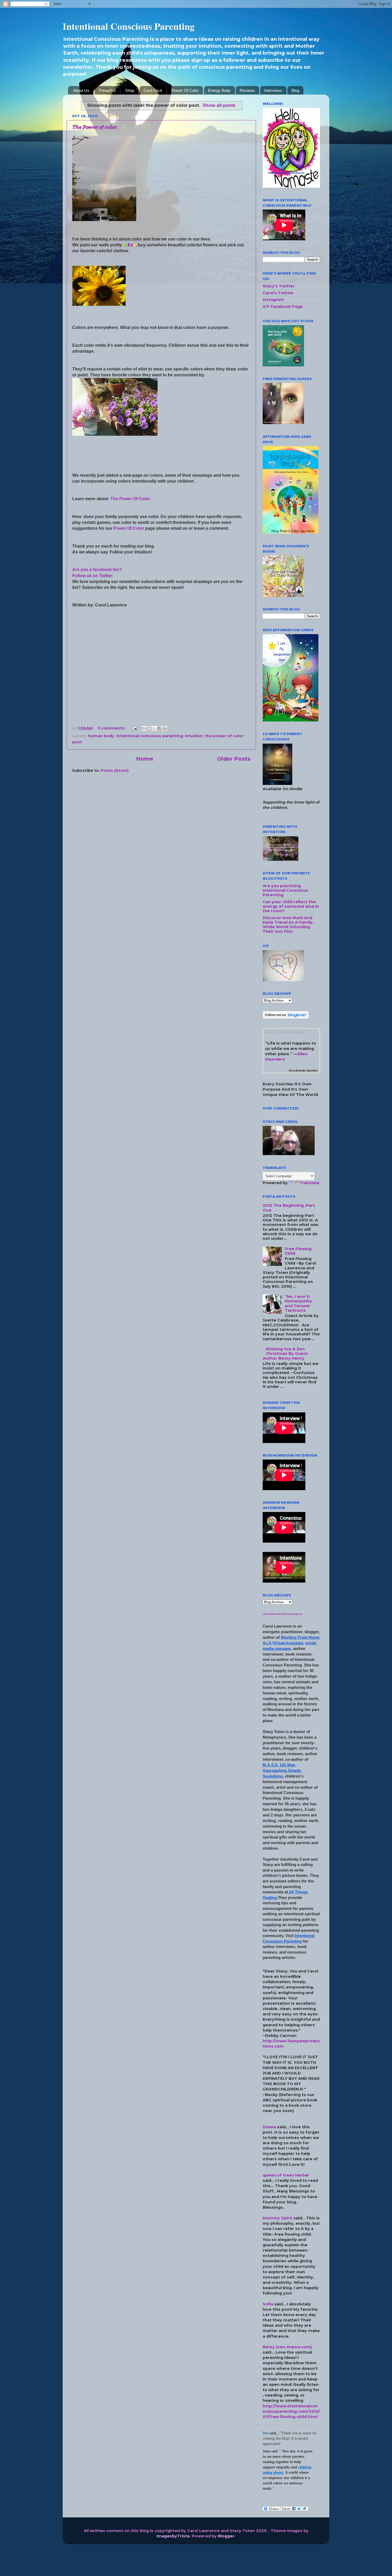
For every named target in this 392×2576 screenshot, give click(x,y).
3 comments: (112, 728)
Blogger (226, 2536)
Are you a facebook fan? (97, 570)
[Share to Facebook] (159, 728)
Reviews (247, 90)
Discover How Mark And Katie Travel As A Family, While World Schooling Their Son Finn (288, 925)
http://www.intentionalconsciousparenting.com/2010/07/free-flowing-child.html (291, 2411)
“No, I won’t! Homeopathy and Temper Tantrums (298, 1303)
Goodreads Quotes (303, 1071)
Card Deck (153, 90)
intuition (194, 736)
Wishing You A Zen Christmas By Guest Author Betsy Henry (285, 1354)
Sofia (268, 2304)
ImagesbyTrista (173, 2536)
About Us (81, 90)
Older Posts (234, 759)
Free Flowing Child (298, 1251)
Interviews (273, 90)
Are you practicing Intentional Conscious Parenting (285, 890)
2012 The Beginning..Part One (289, 1208)
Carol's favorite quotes (286, 1032)
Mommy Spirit (277, 2218)
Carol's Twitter (278, 293)
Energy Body (219, 90)
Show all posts (219, 105)
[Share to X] (154, 728)
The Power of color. (95, 127)
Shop (130, 90)
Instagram (273, 300)
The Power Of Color (130, 499)
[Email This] (144, 728)
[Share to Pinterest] (165, 728)
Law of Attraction (273, 1614)
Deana (269, 2127)
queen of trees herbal (286, 2175)
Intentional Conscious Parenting (129, 26)
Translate (309, 1183)
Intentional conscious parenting (150, 736)
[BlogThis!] (149, 728)
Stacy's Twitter (279, 286)
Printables (107, 90)
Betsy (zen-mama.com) (287, 2347)
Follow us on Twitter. (93, 576)
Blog (295, 90)
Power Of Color (185, 90)
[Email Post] (134, 728)
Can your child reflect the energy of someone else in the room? (291, 906)
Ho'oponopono (293, 1614)
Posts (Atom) (115, 771)
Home (145, 759)
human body (101, 736)
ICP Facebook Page (283, 307)
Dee (266, 2433)
